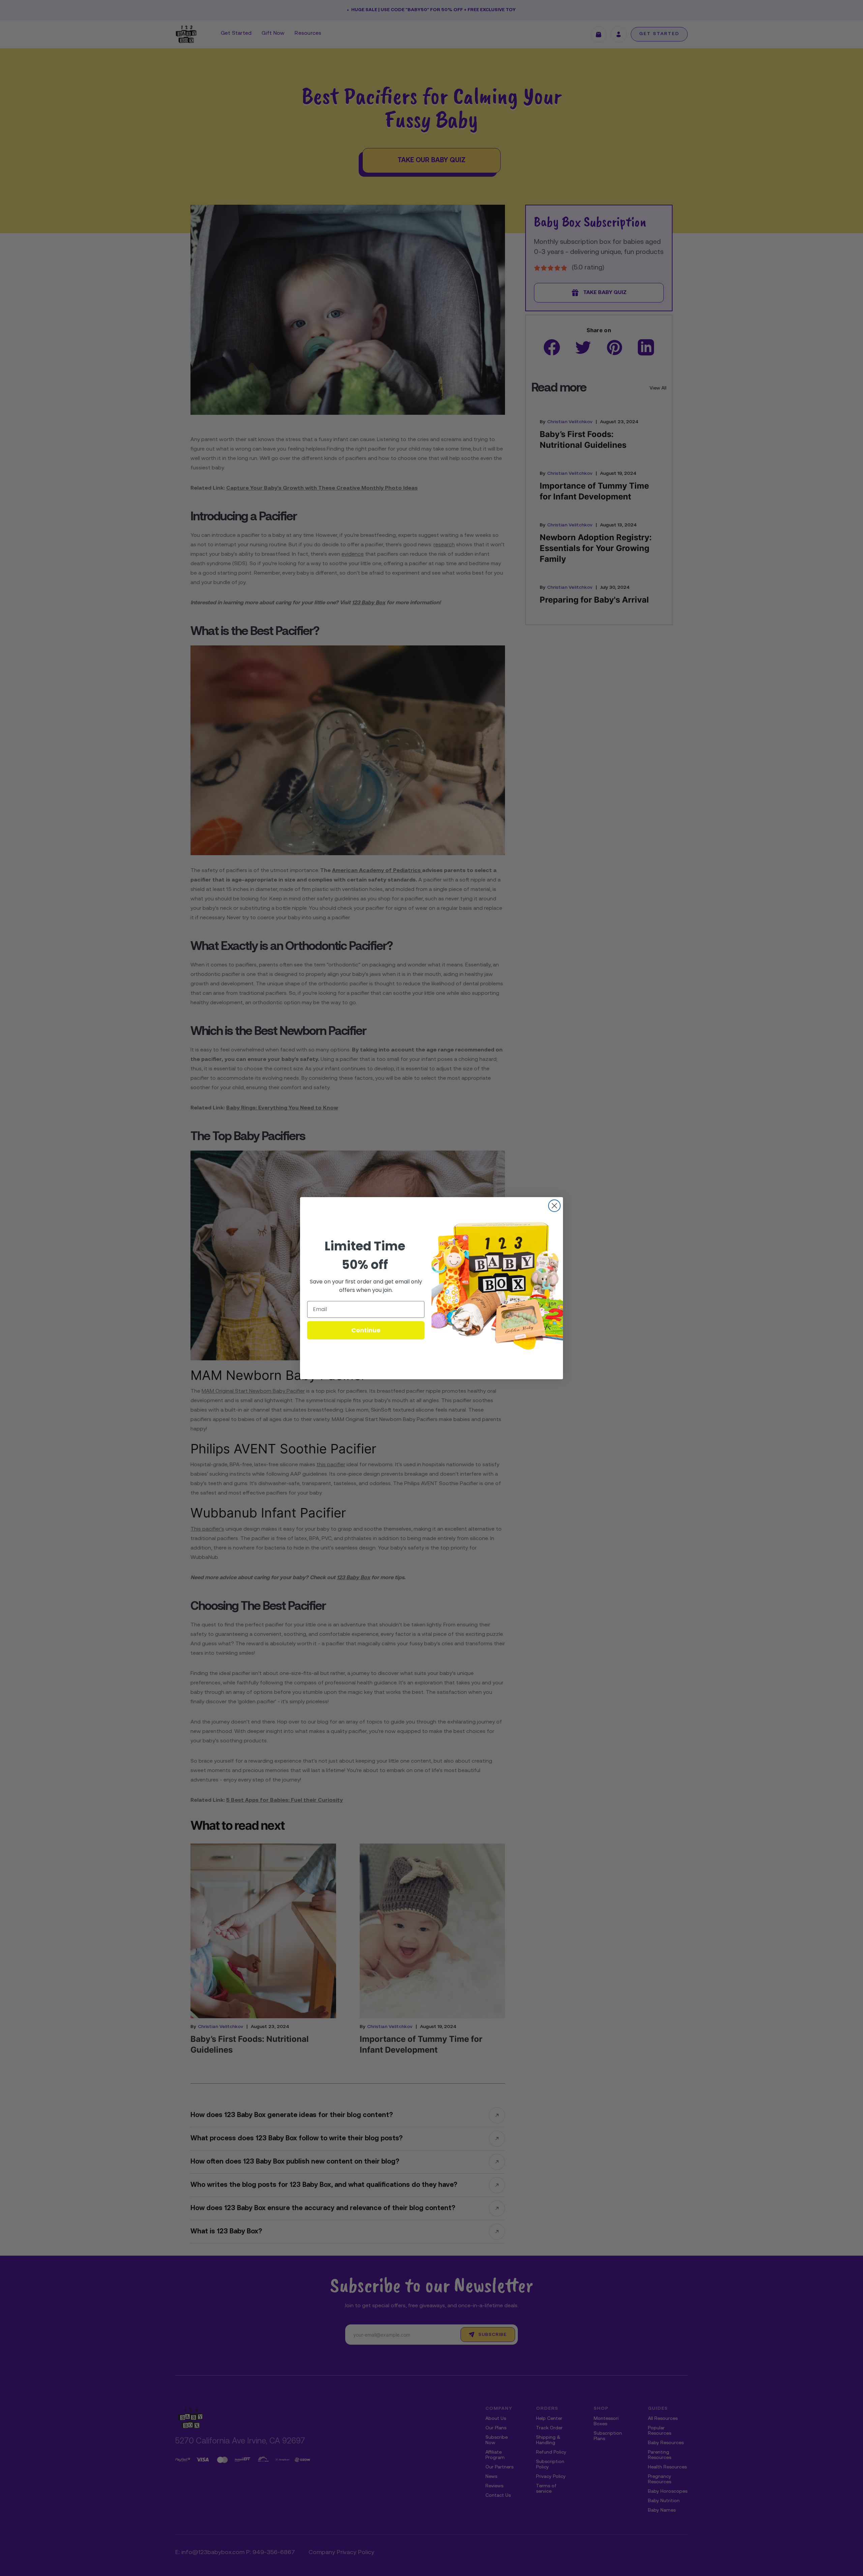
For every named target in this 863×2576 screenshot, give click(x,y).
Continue (366, 1330)
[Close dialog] (554, 1206)
